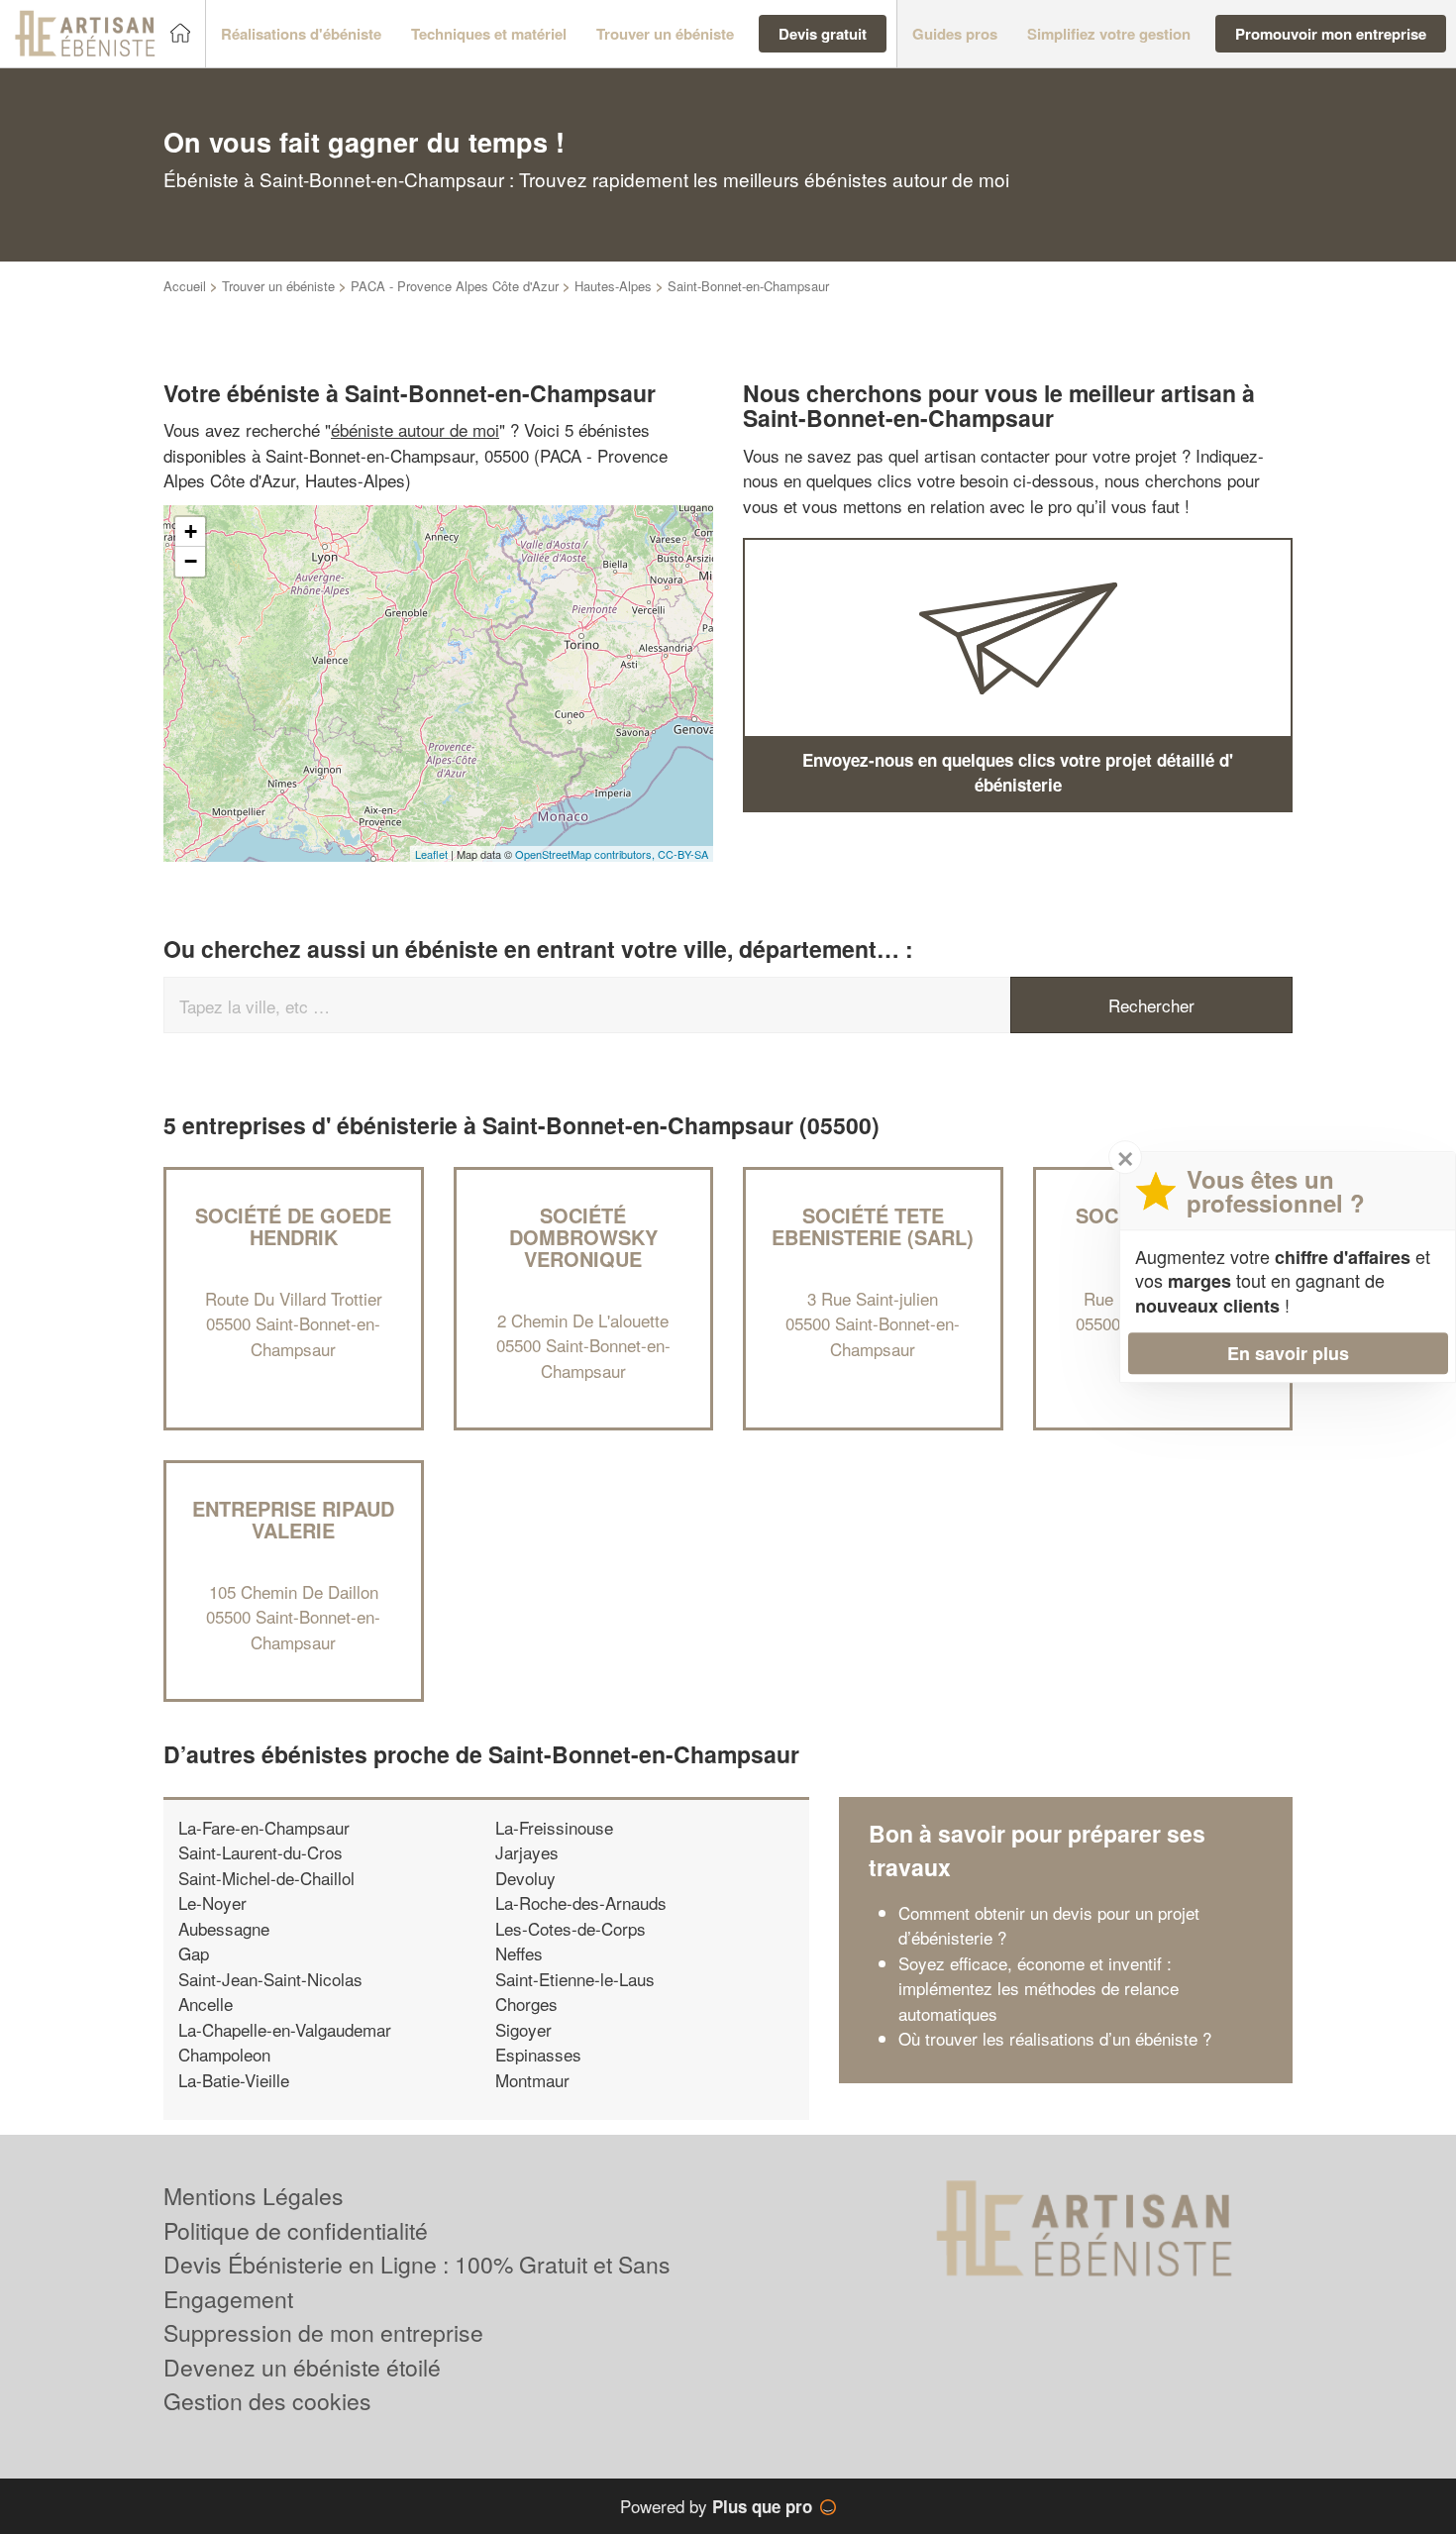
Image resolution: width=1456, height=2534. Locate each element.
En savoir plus (1288, 1353)
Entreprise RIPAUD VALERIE (293, 1519)
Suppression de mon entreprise (323, 2332)
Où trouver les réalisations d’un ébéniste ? (1055, 2038)
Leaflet (431, 854)
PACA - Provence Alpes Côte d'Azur (455, 286)
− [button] (191, 561)
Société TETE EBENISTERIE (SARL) (873, 1226)
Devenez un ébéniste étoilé (302, 2367)
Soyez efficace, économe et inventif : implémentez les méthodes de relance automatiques (1039, 1988)
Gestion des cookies (267, 2401)
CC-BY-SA (683, 854)
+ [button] (191, 531)
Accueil (185, 286)
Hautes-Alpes (613, 286)
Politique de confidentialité (296, 2230)
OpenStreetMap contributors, (586, 854)
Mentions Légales (254, 2196)
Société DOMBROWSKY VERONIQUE (583, 1237)
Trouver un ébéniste (278, 286)
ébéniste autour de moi (415, 429)
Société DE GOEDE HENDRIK (293, 1226)
